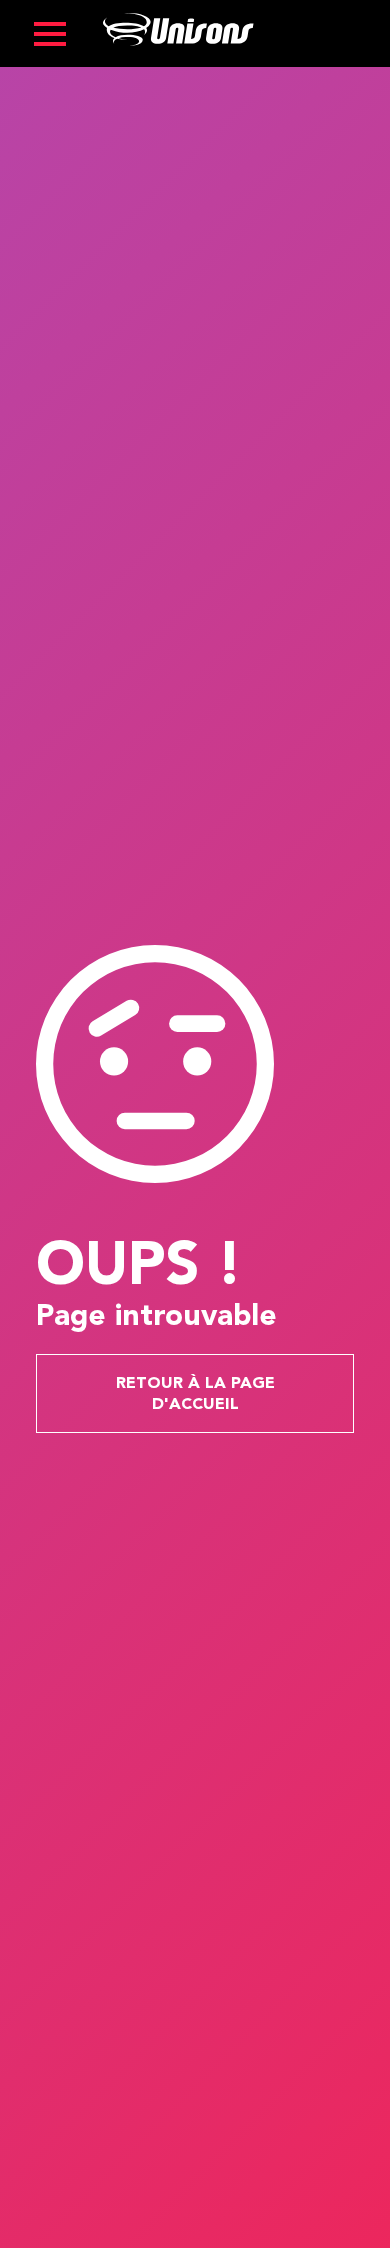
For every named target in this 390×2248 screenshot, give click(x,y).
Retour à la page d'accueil (195, 1394)
